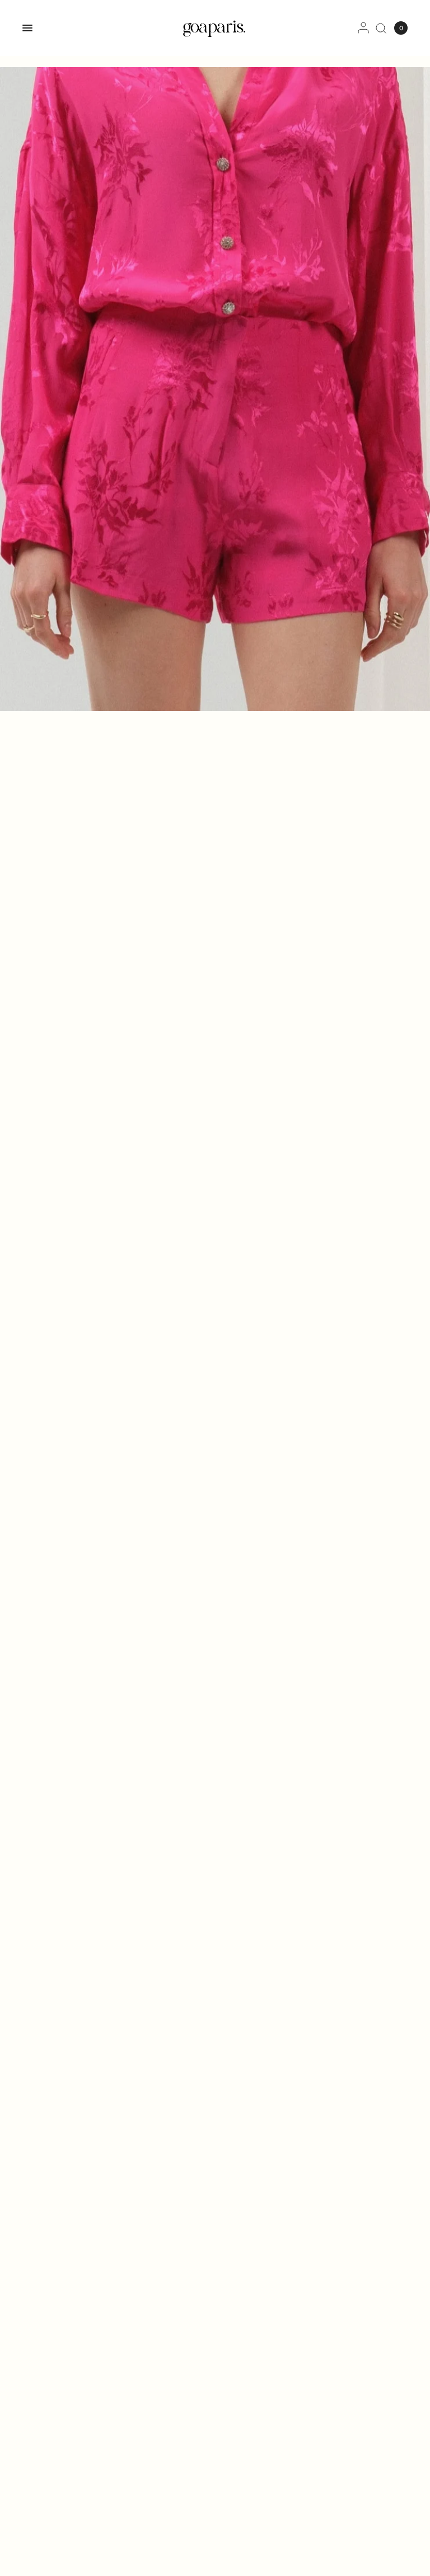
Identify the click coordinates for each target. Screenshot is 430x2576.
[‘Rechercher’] (381, 28)
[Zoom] (215, 389)
